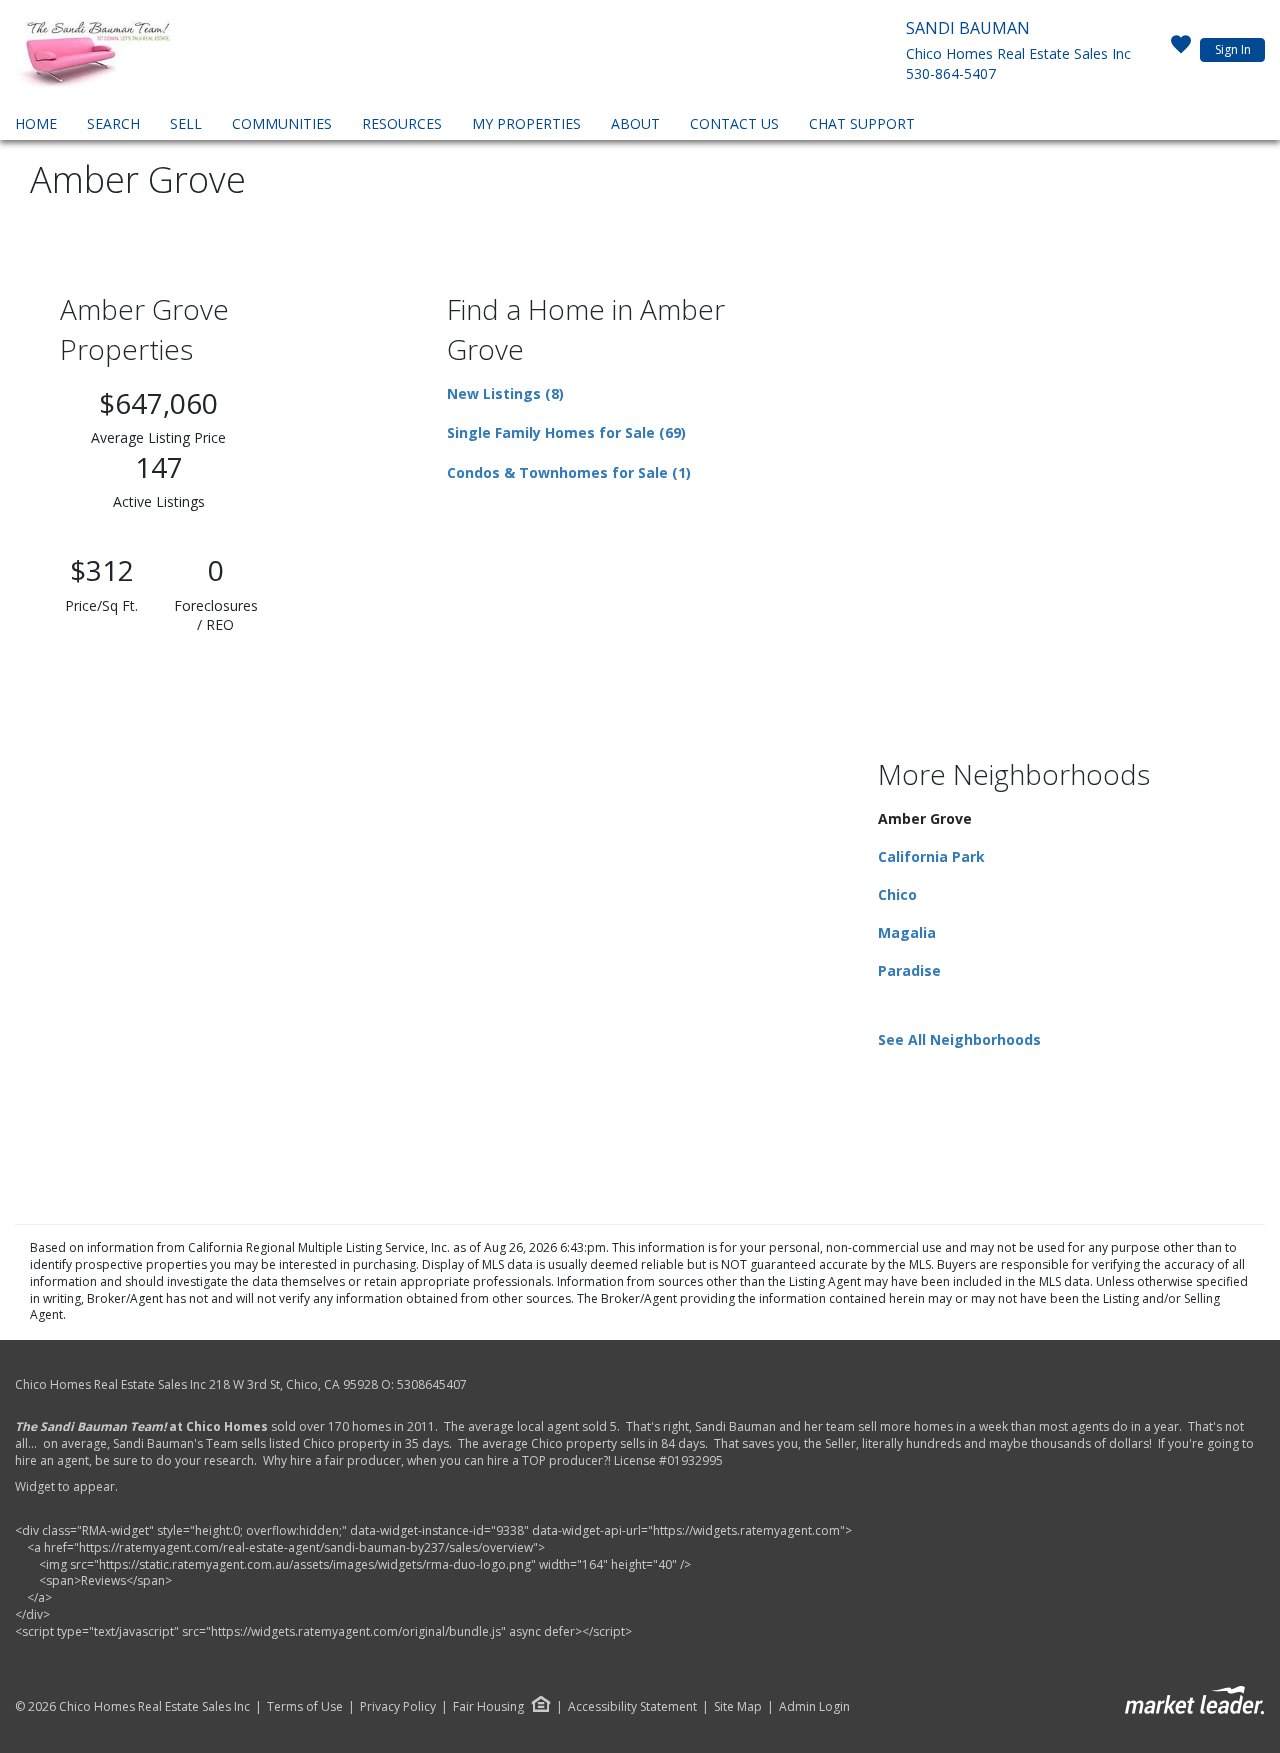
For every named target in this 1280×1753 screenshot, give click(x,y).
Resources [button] (402, 123)
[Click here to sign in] (1181, 50)
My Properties (526, 123)
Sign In (1233, 49)
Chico (897, 894)
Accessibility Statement (632, 1707)
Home (36, 123)
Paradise (909, 970)
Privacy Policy (398, 1707)
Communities (282, 123)
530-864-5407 (951, 73)
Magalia (907, 932)
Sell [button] (186, 123)
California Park (931, 856)
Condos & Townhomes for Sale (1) (569, 472)
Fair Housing (488, 1706)
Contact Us (734, 123)
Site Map (738, 1707)
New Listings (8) (505, 393)
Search (113, 123)
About (635, 123)
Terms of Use (305, 1707)
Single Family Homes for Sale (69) (566, 432)
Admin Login (814, 1707)
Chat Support (862, 123)
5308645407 (432, 1384)
